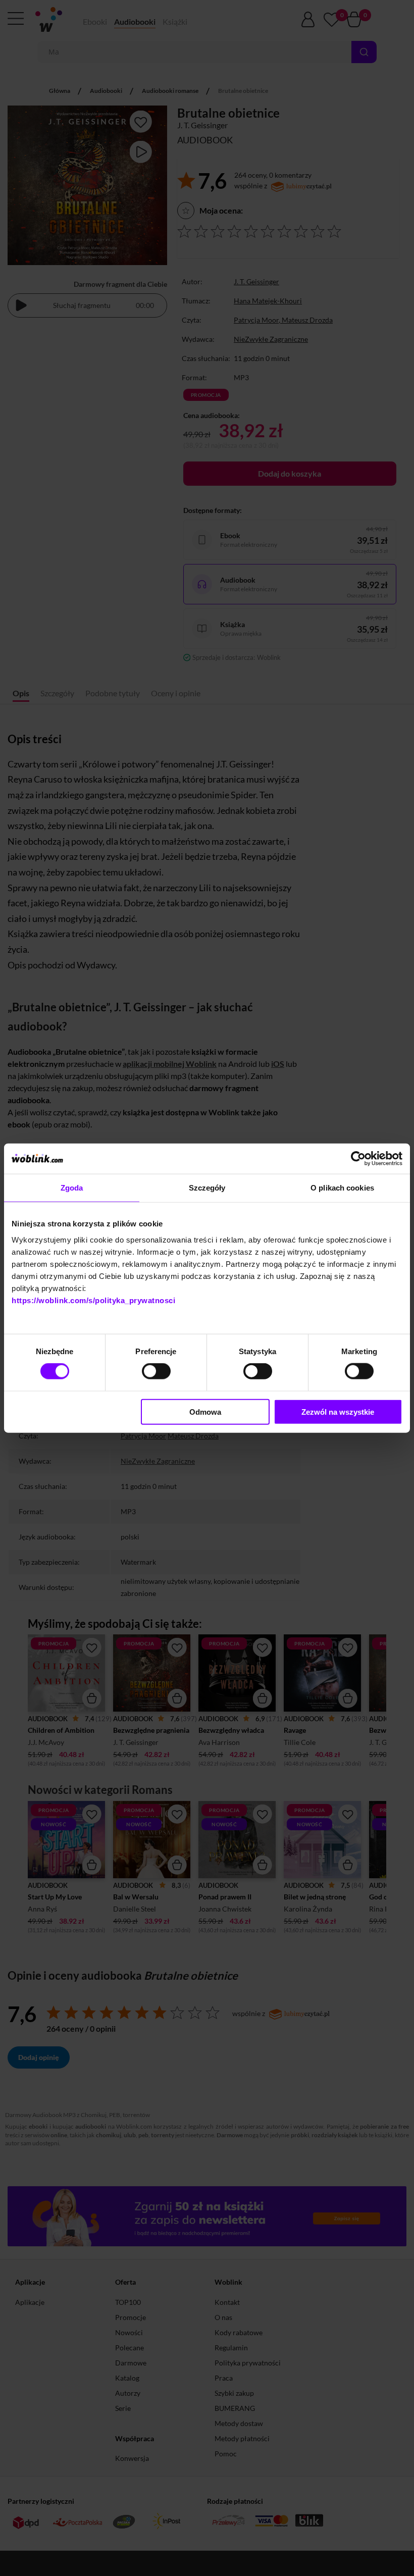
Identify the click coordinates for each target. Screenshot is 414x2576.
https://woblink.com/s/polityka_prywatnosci (93, 1300)
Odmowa (205, 1411)
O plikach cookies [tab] (342, 1188)
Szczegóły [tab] (207, 1188)
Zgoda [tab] (72, 1188)
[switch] (156, 1371)
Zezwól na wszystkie (338, 1411)
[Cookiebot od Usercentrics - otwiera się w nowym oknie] (358, 1159)
